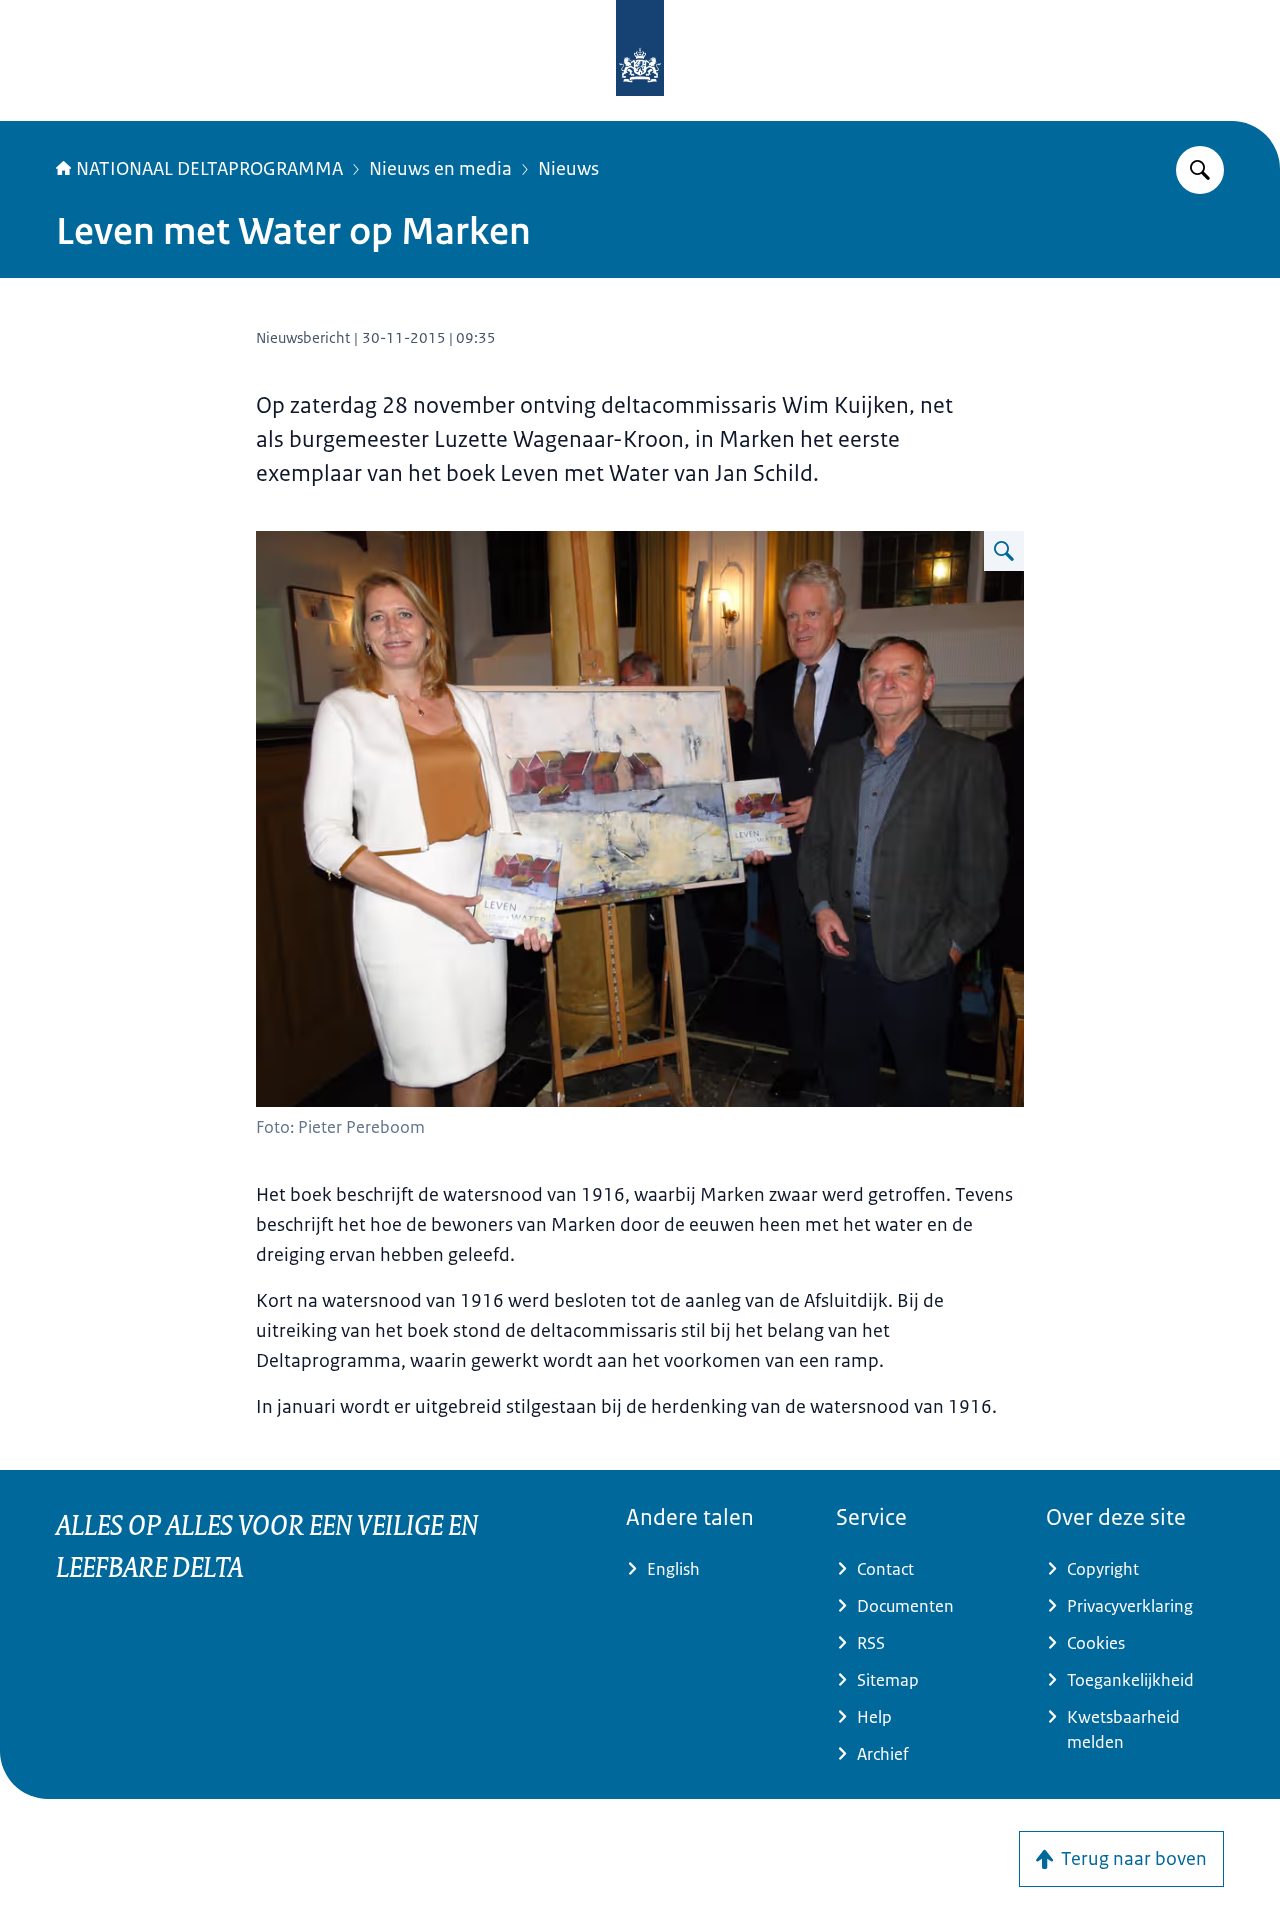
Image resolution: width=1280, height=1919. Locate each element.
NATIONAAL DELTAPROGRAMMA (209, 169)
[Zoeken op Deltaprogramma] (1200, 170)
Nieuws (568, 169)
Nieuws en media (440, 169)
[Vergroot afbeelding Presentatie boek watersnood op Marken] (1004, 551)
